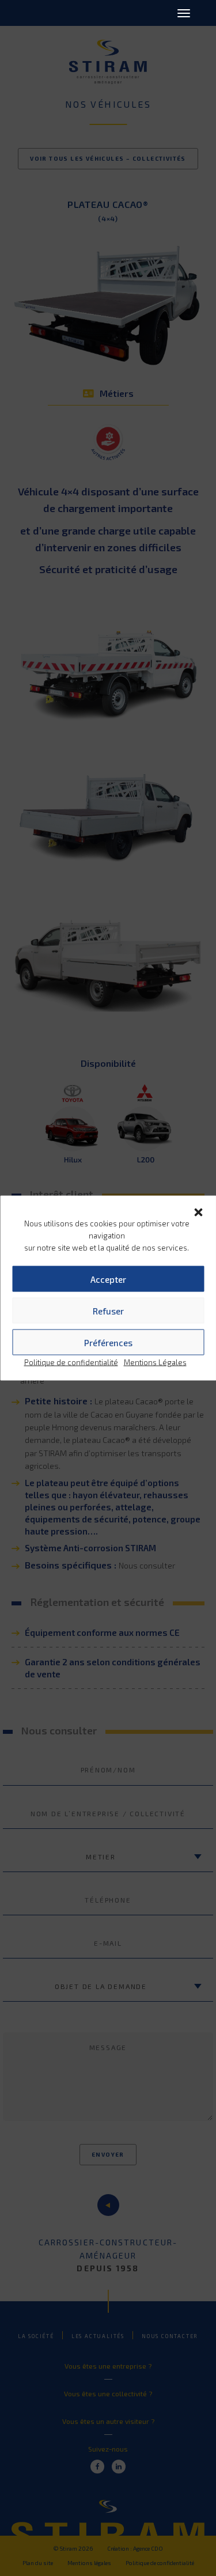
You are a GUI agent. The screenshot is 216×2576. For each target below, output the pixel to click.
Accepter (108, 1279)
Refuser (108, 1310)
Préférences (108, 1342)
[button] (198, 1211)
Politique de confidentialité (71, 1362)
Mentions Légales (155, 1362)
